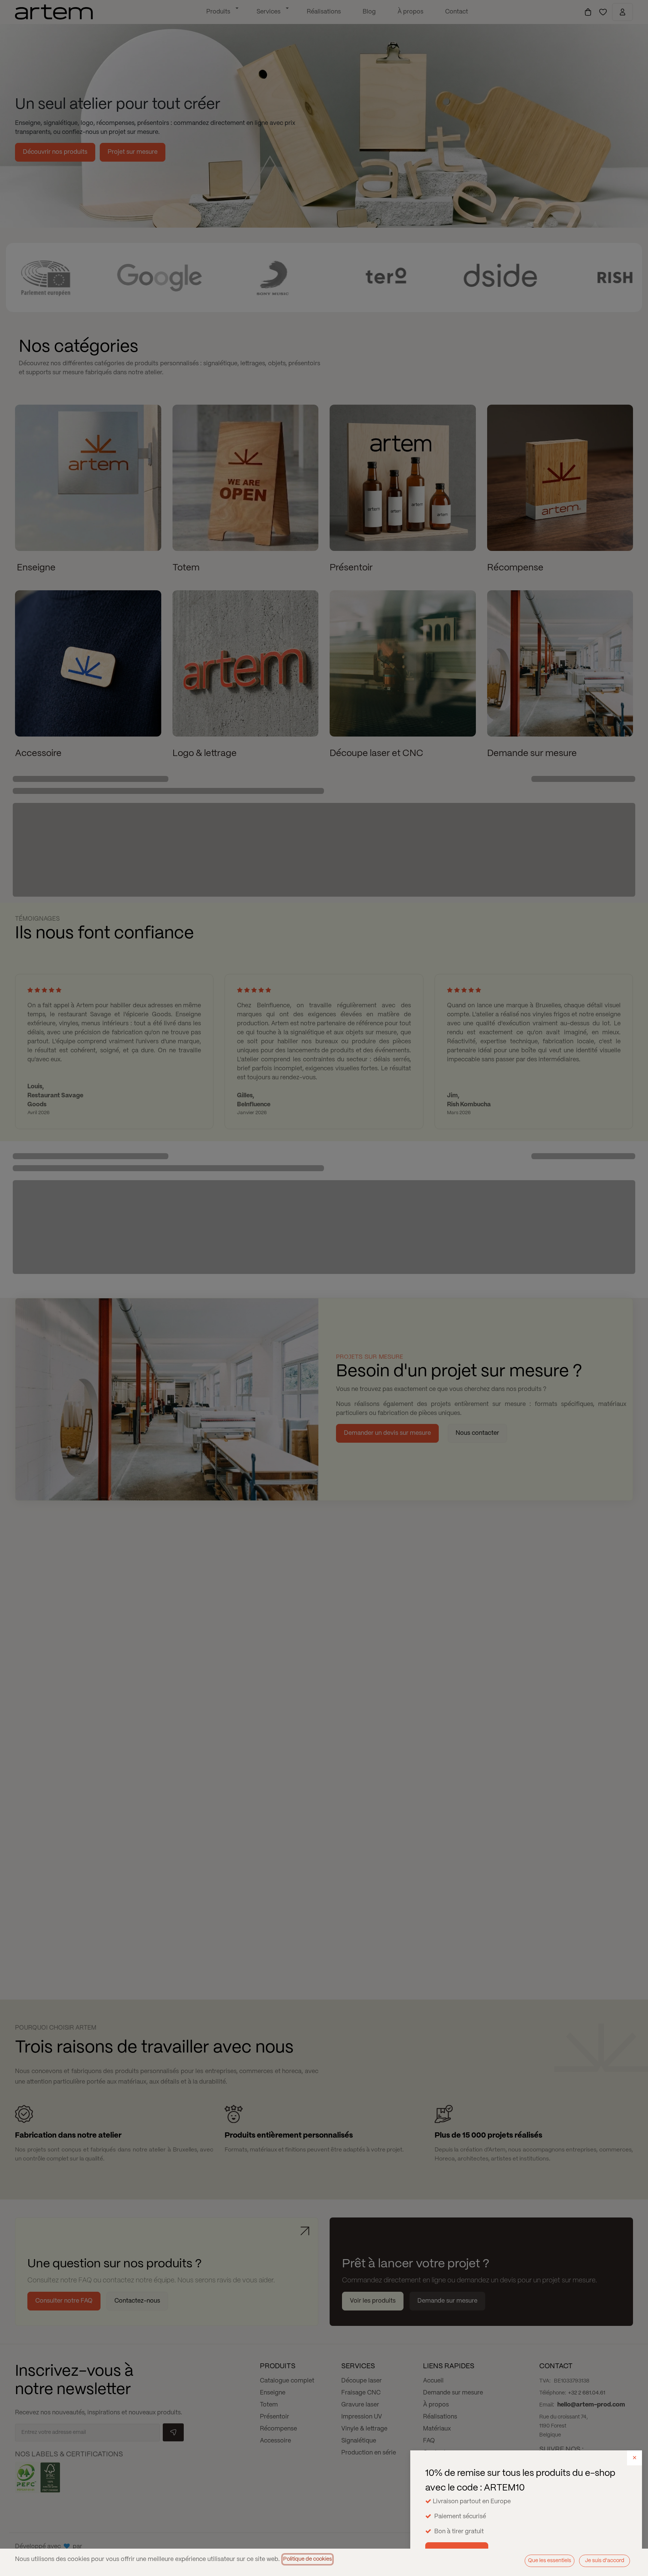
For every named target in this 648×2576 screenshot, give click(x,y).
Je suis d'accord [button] (605, 2561)
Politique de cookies (307, 2559)
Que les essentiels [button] (550, 2561)
